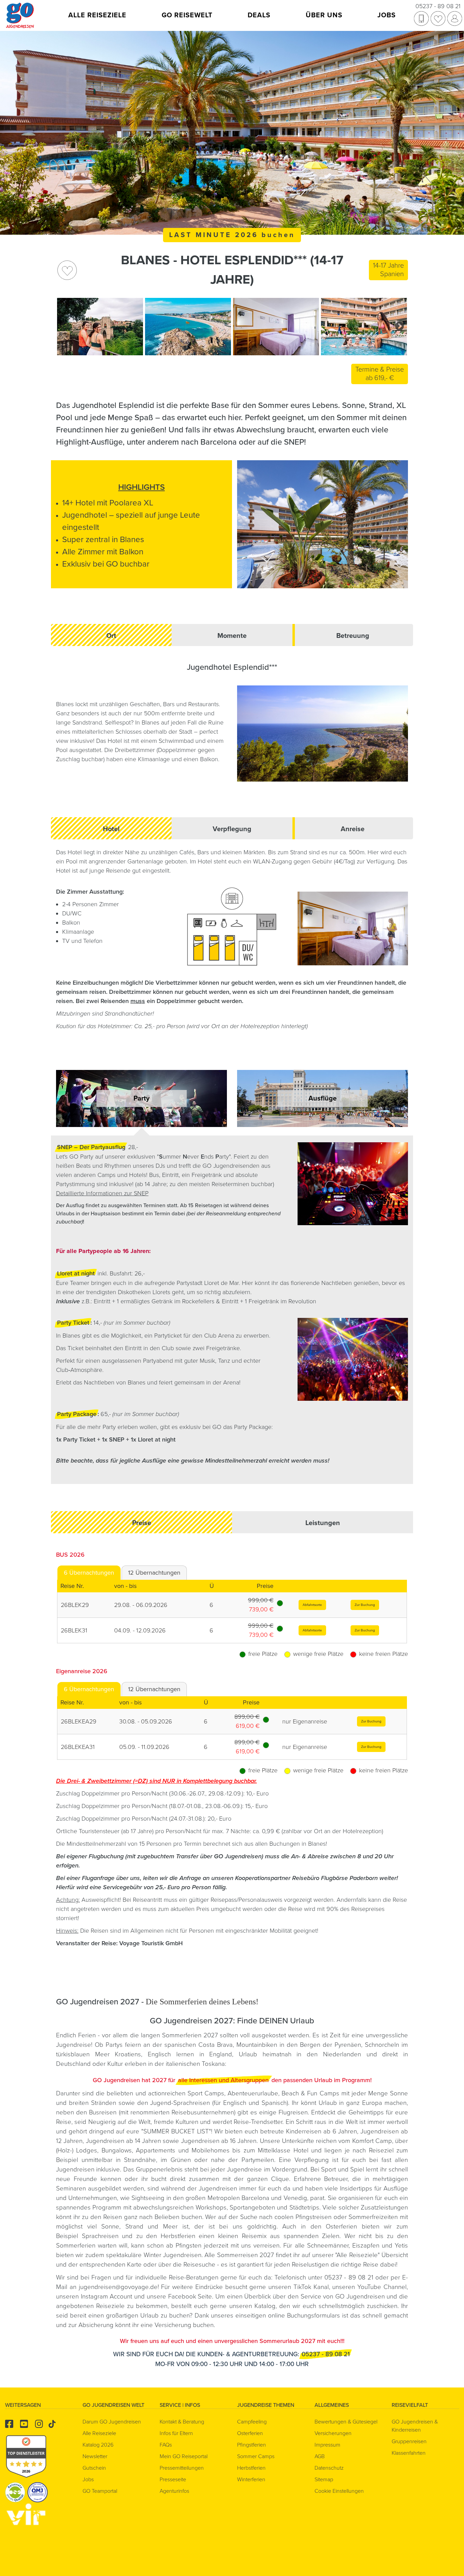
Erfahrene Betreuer (321, 2179)
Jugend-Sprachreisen (180, 2103)
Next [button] (399, 326)
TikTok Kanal (311, 2287)
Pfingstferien (252, 2445)
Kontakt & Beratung (182, 2422)
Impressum (327, 2445)
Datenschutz (329, 2468)
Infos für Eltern (176, 2433)
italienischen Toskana (195, 2064)
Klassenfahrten (409, 2453)
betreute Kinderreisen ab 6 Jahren (309, 2131)
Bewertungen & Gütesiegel (346, 2422)
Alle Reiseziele (357, 2255)
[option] (100, 327)
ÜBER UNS (324, 15)
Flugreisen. (295, 2112)
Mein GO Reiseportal (184, 2456)
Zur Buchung (365, 1605)
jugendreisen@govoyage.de (118, 2287)
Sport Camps (206, 2093)
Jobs (88, 2480)
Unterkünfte (299, 2141)
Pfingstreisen (314, 2217)
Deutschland (73, 2064)
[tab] (89, 1573)
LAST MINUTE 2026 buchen (232, 235)
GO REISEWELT (187, 15)
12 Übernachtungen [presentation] (154, 1573)
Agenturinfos (174, 2491)
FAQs (166, 2445)
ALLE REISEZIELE (97, 15)
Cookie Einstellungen (339, 2491)
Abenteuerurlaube (253, 2093)
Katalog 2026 (98, 2445)
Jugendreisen (218, 2188)
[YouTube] (24, 2424)
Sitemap (324, 2480)
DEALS (259, 15)
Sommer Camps (256, 2456)
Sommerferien (77, 2246)
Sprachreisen (100, 2236)
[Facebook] (9, 2424)
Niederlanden (342, 2054)
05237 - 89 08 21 (438, 6)
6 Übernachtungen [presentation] (89, 1573)
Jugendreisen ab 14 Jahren (124, 2141)
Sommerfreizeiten (373, 2217)
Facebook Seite (190, 2296)
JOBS (387, 15)
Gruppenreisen (409, 2441)
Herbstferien (178, 2236)
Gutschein (94, 2468)
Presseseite (173, 2480)
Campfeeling (252, 2422)
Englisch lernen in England (190, 2054)
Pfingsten (189, 2246)
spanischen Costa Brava (199, 2045)
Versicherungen (333, 2433)
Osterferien (344, 2226)
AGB (320, 2456)
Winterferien (251, 2480)
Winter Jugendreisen (173, 2255)
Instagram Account (107, 2296)
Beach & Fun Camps (310, 2093)
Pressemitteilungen (182, 2468)
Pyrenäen (348, 2045)
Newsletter (95, 2456)
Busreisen (103, 2112)
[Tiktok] (52, 2425)
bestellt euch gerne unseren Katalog (223, 2306)
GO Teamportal (100, 2491)
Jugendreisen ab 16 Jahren (219, 2141)
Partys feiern (123, 2045)
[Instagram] (39, 2424)
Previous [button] (65, 326)
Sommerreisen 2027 (245, 2255)
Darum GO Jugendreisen (112, 2422)
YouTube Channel (382, 2287)
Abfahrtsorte (312, 1605)
